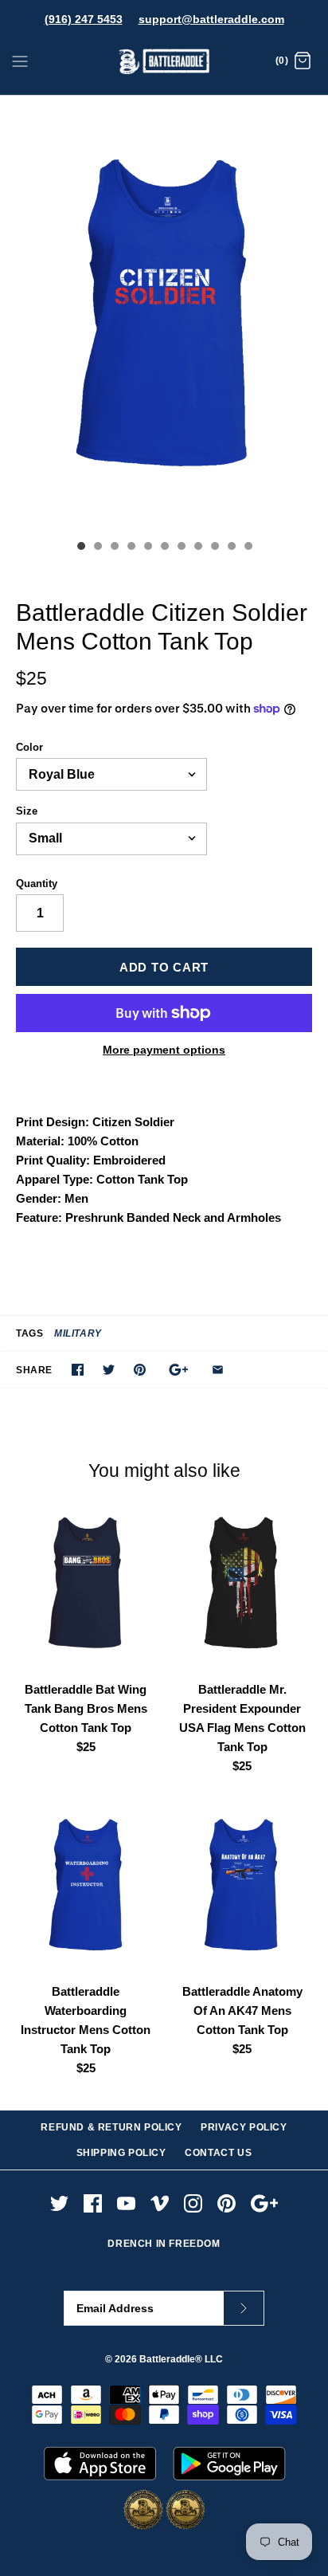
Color (29, 747)
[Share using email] (218, 1370)
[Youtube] (126, 2203)
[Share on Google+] (179, 1370)
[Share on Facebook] (78, 1370)
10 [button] (231, 548)
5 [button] (147, 548)
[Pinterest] (226, 2203)
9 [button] (214, 548)
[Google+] (265, 2203)
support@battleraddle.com (211, 19)
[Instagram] (193, 2203)
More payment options (164, 1050)
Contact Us (218, 2153)
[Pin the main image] (140, 1370)
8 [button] (197, 548)
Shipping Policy (121, 2153)
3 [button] (114, 548)
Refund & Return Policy (111, 2127)
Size (27, 811)
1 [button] (80, 548)
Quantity (37, 884)
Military (78, 1333)
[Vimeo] (160, 2203)
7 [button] (181, 548)
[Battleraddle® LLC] (164, 62)
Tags (29, 1333)
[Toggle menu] (20, 61)
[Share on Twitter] (109, 1370)
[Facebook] (93, 2203)
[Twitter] (59, 2203)
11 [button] (248, 548)
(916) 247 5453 (84, 19)
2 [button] (97, 548)
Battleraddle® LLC (181, 2359)
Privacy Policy (244, 2127)
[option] (164, 314)
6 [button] (164, 548)
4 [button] (131, 548)
